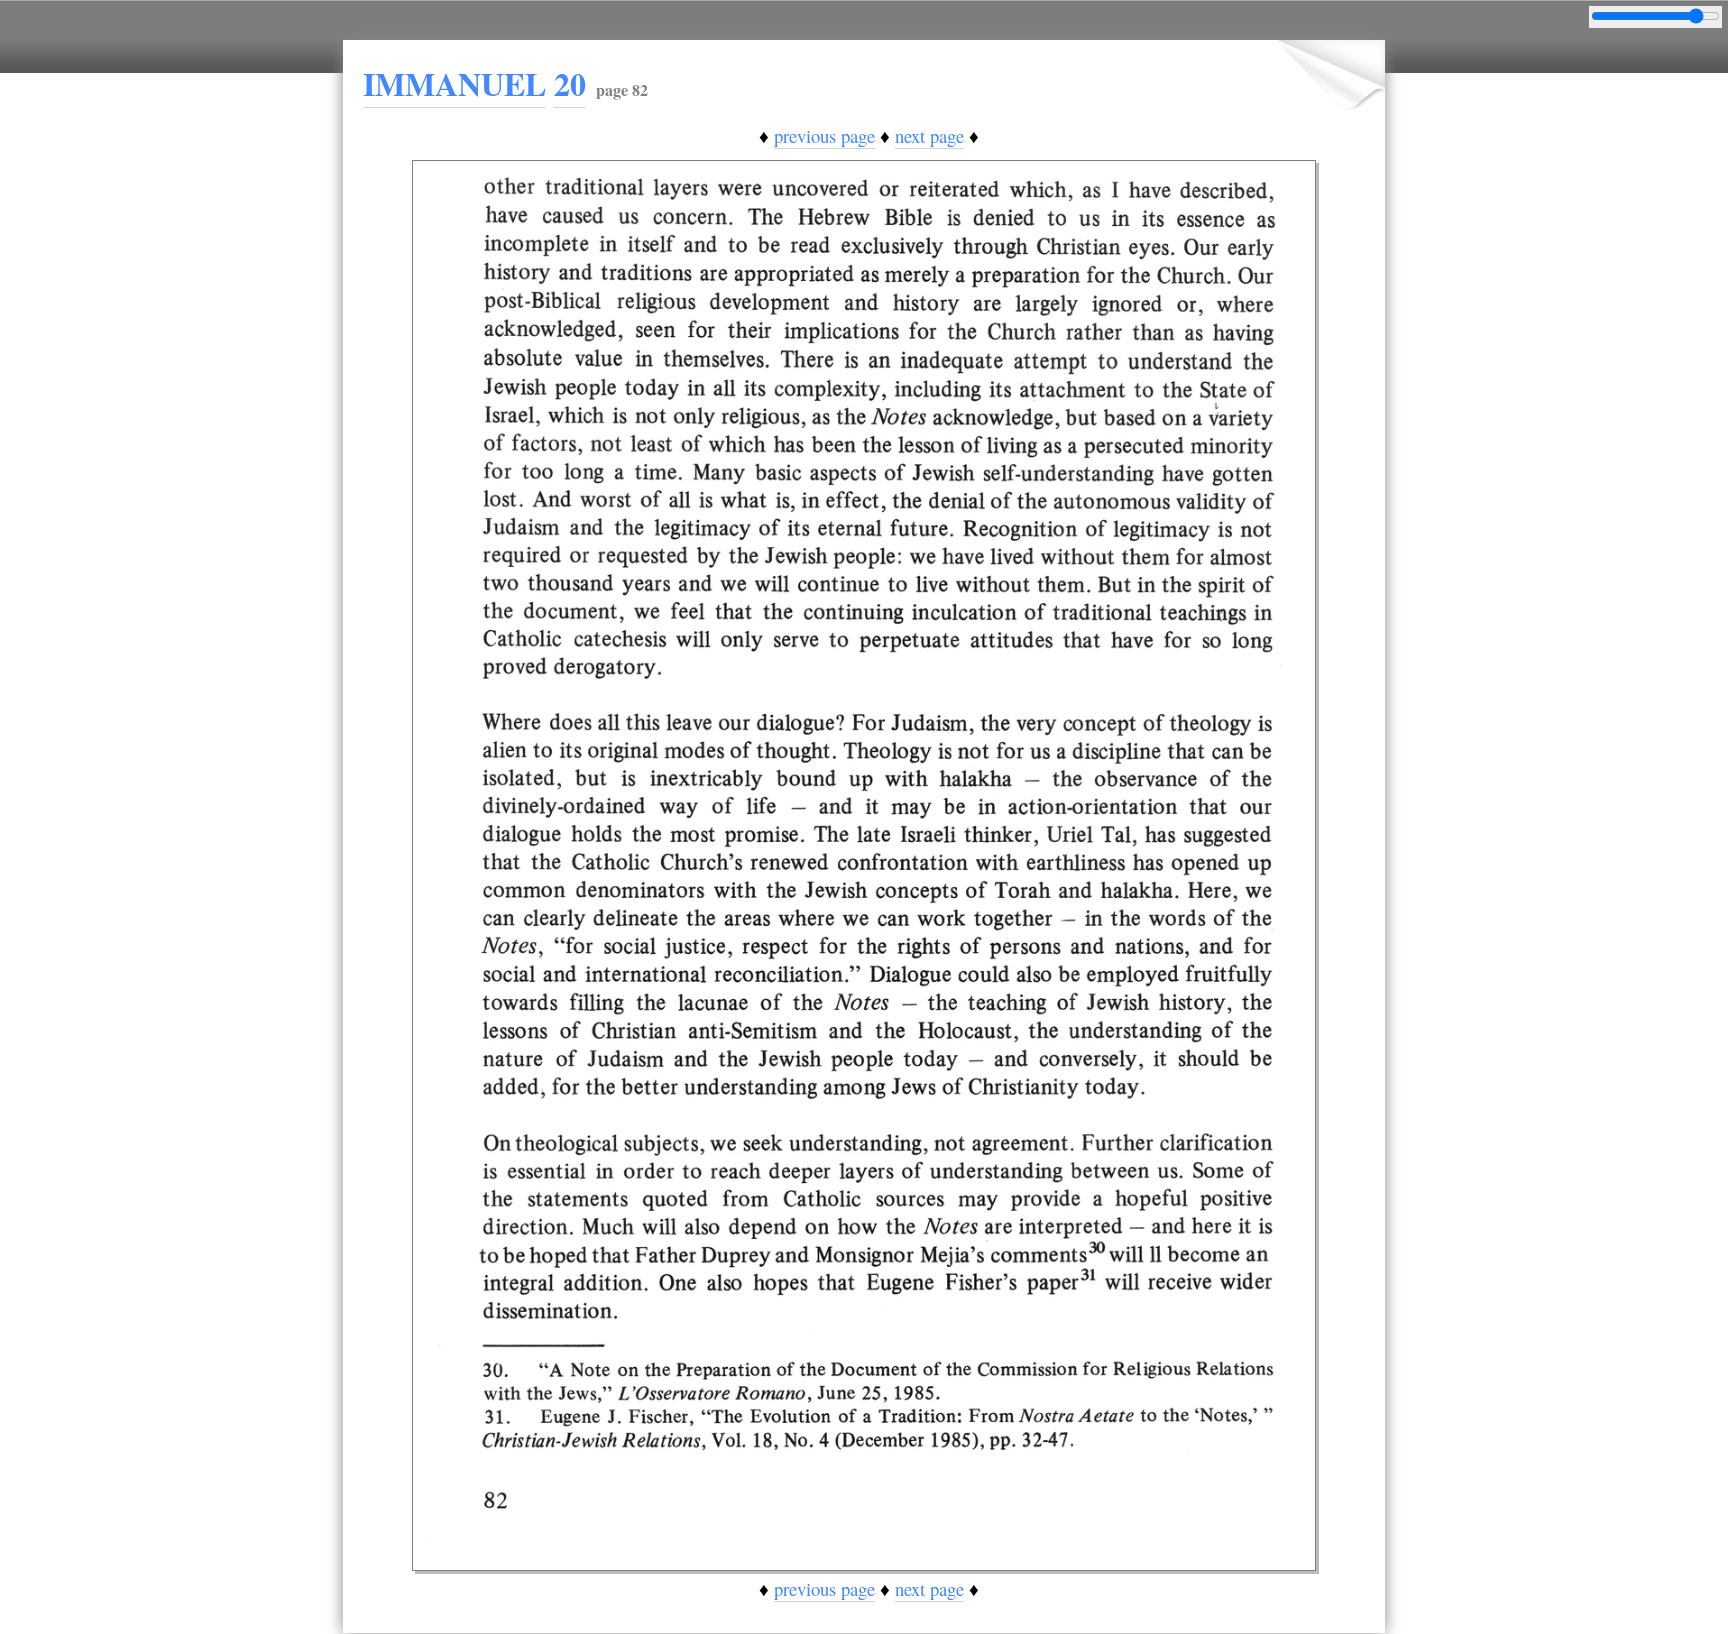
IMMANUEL (454, 83)
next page (929, 135)
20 (570, 83)
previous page (824, 135)
